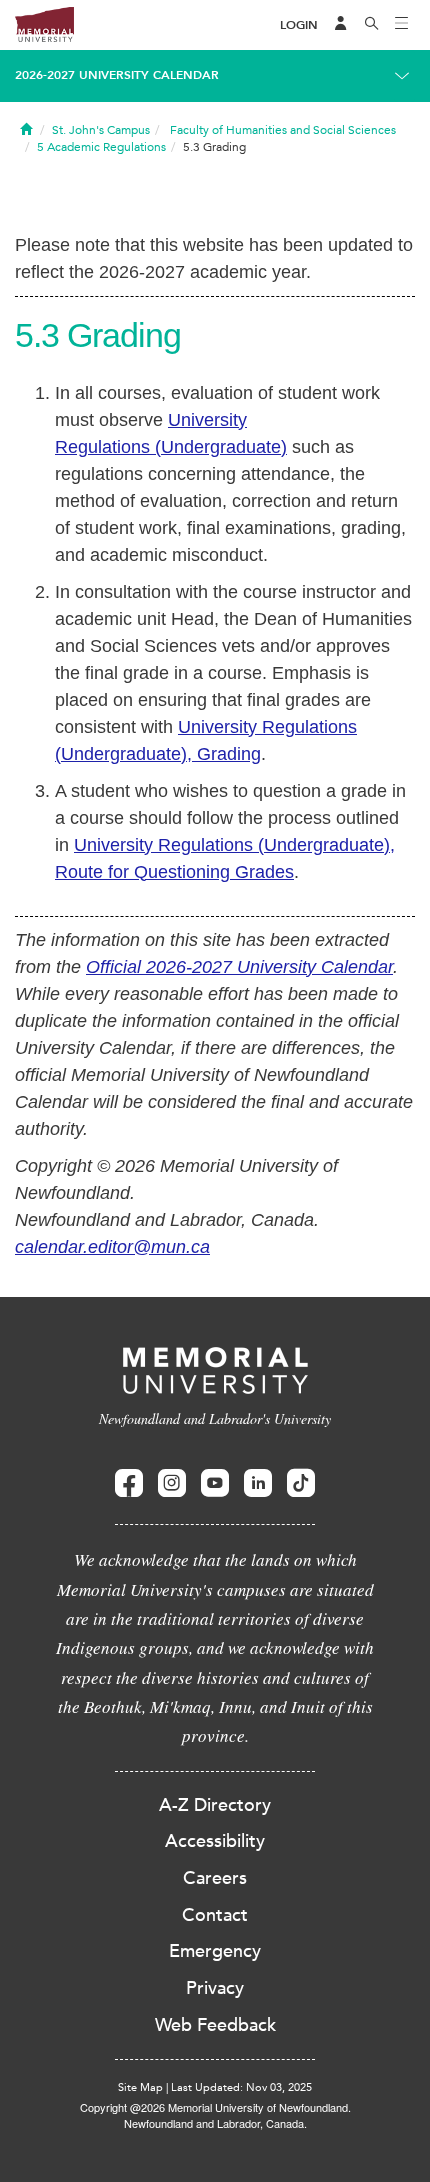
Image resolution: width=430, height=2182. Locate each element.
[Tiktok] (301, 1483)
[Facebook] (129, 1483)
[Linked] (258, 1483)
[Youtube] (215, 1483)
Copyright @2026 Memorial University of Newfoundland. (215, 2107)
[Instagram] (172, 1483)
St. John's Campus (101, 130)
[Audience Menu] (341, 25)
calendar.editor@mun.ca (112, 1247)
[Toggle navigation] (402, 25)
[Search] (372, 25)
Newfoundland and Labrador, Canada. (215, 2123)
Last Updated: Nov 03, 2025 (241, 2087)
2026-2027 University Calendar (117, 75)
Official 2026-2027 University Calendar (239, 967)
